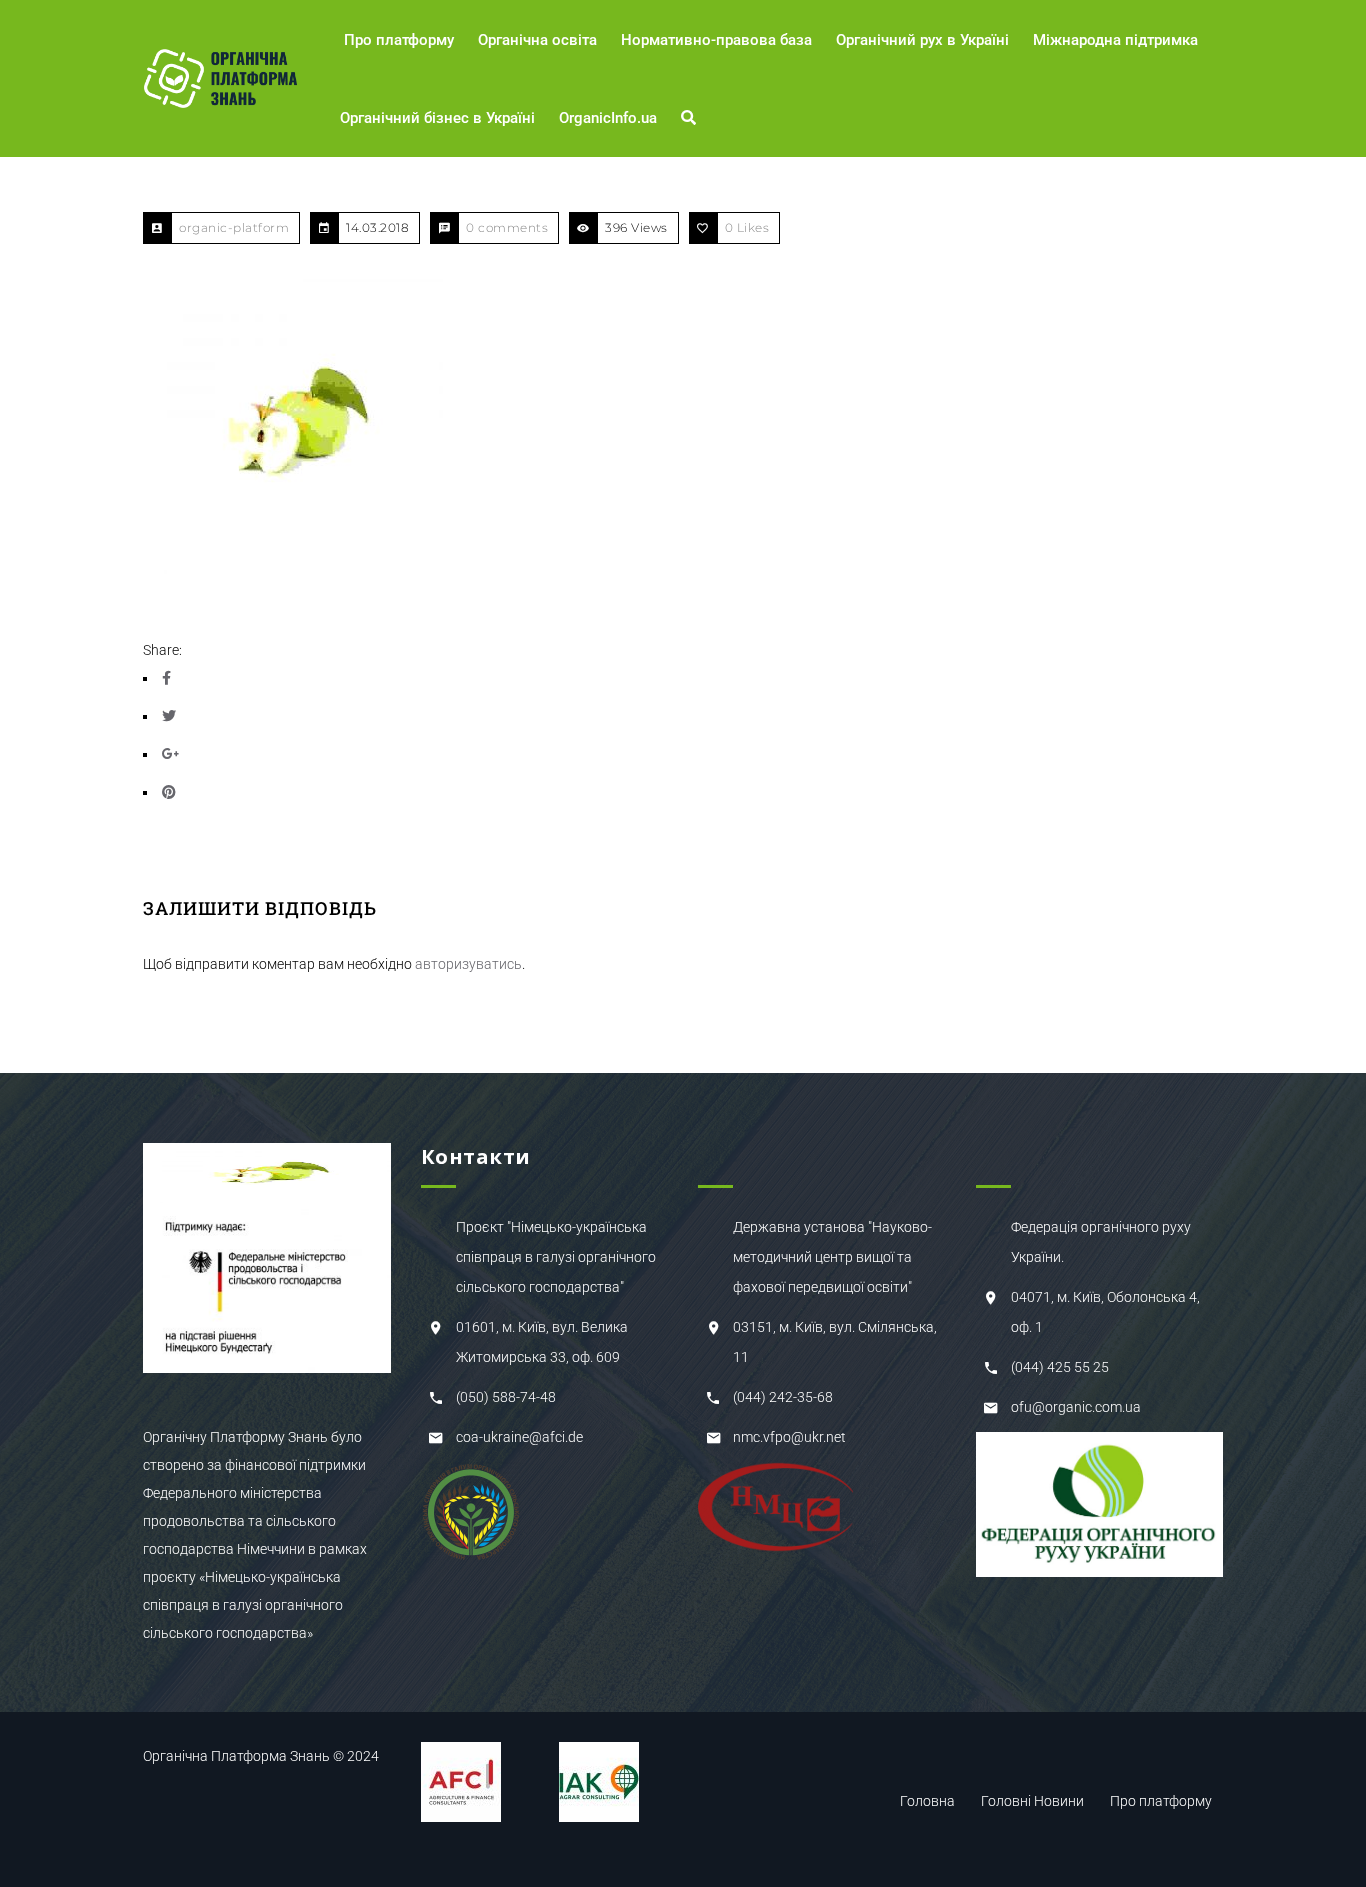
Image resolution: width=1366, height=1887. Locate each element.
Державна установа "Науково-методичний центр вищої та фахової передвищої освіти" (832, 1257)
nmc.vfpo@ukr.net (789, 1437)
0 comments (507, 227)
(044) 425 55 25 (1060, 1367)
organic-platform (234, 227)
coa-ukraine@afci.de (519, 1437)
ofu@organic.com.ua (1076, 1407)
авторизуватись (468, 964)
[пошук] (691, 118)
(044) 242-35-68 (783, 1397)
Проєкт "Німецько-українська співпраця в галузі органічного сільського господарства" (556, 1257)
